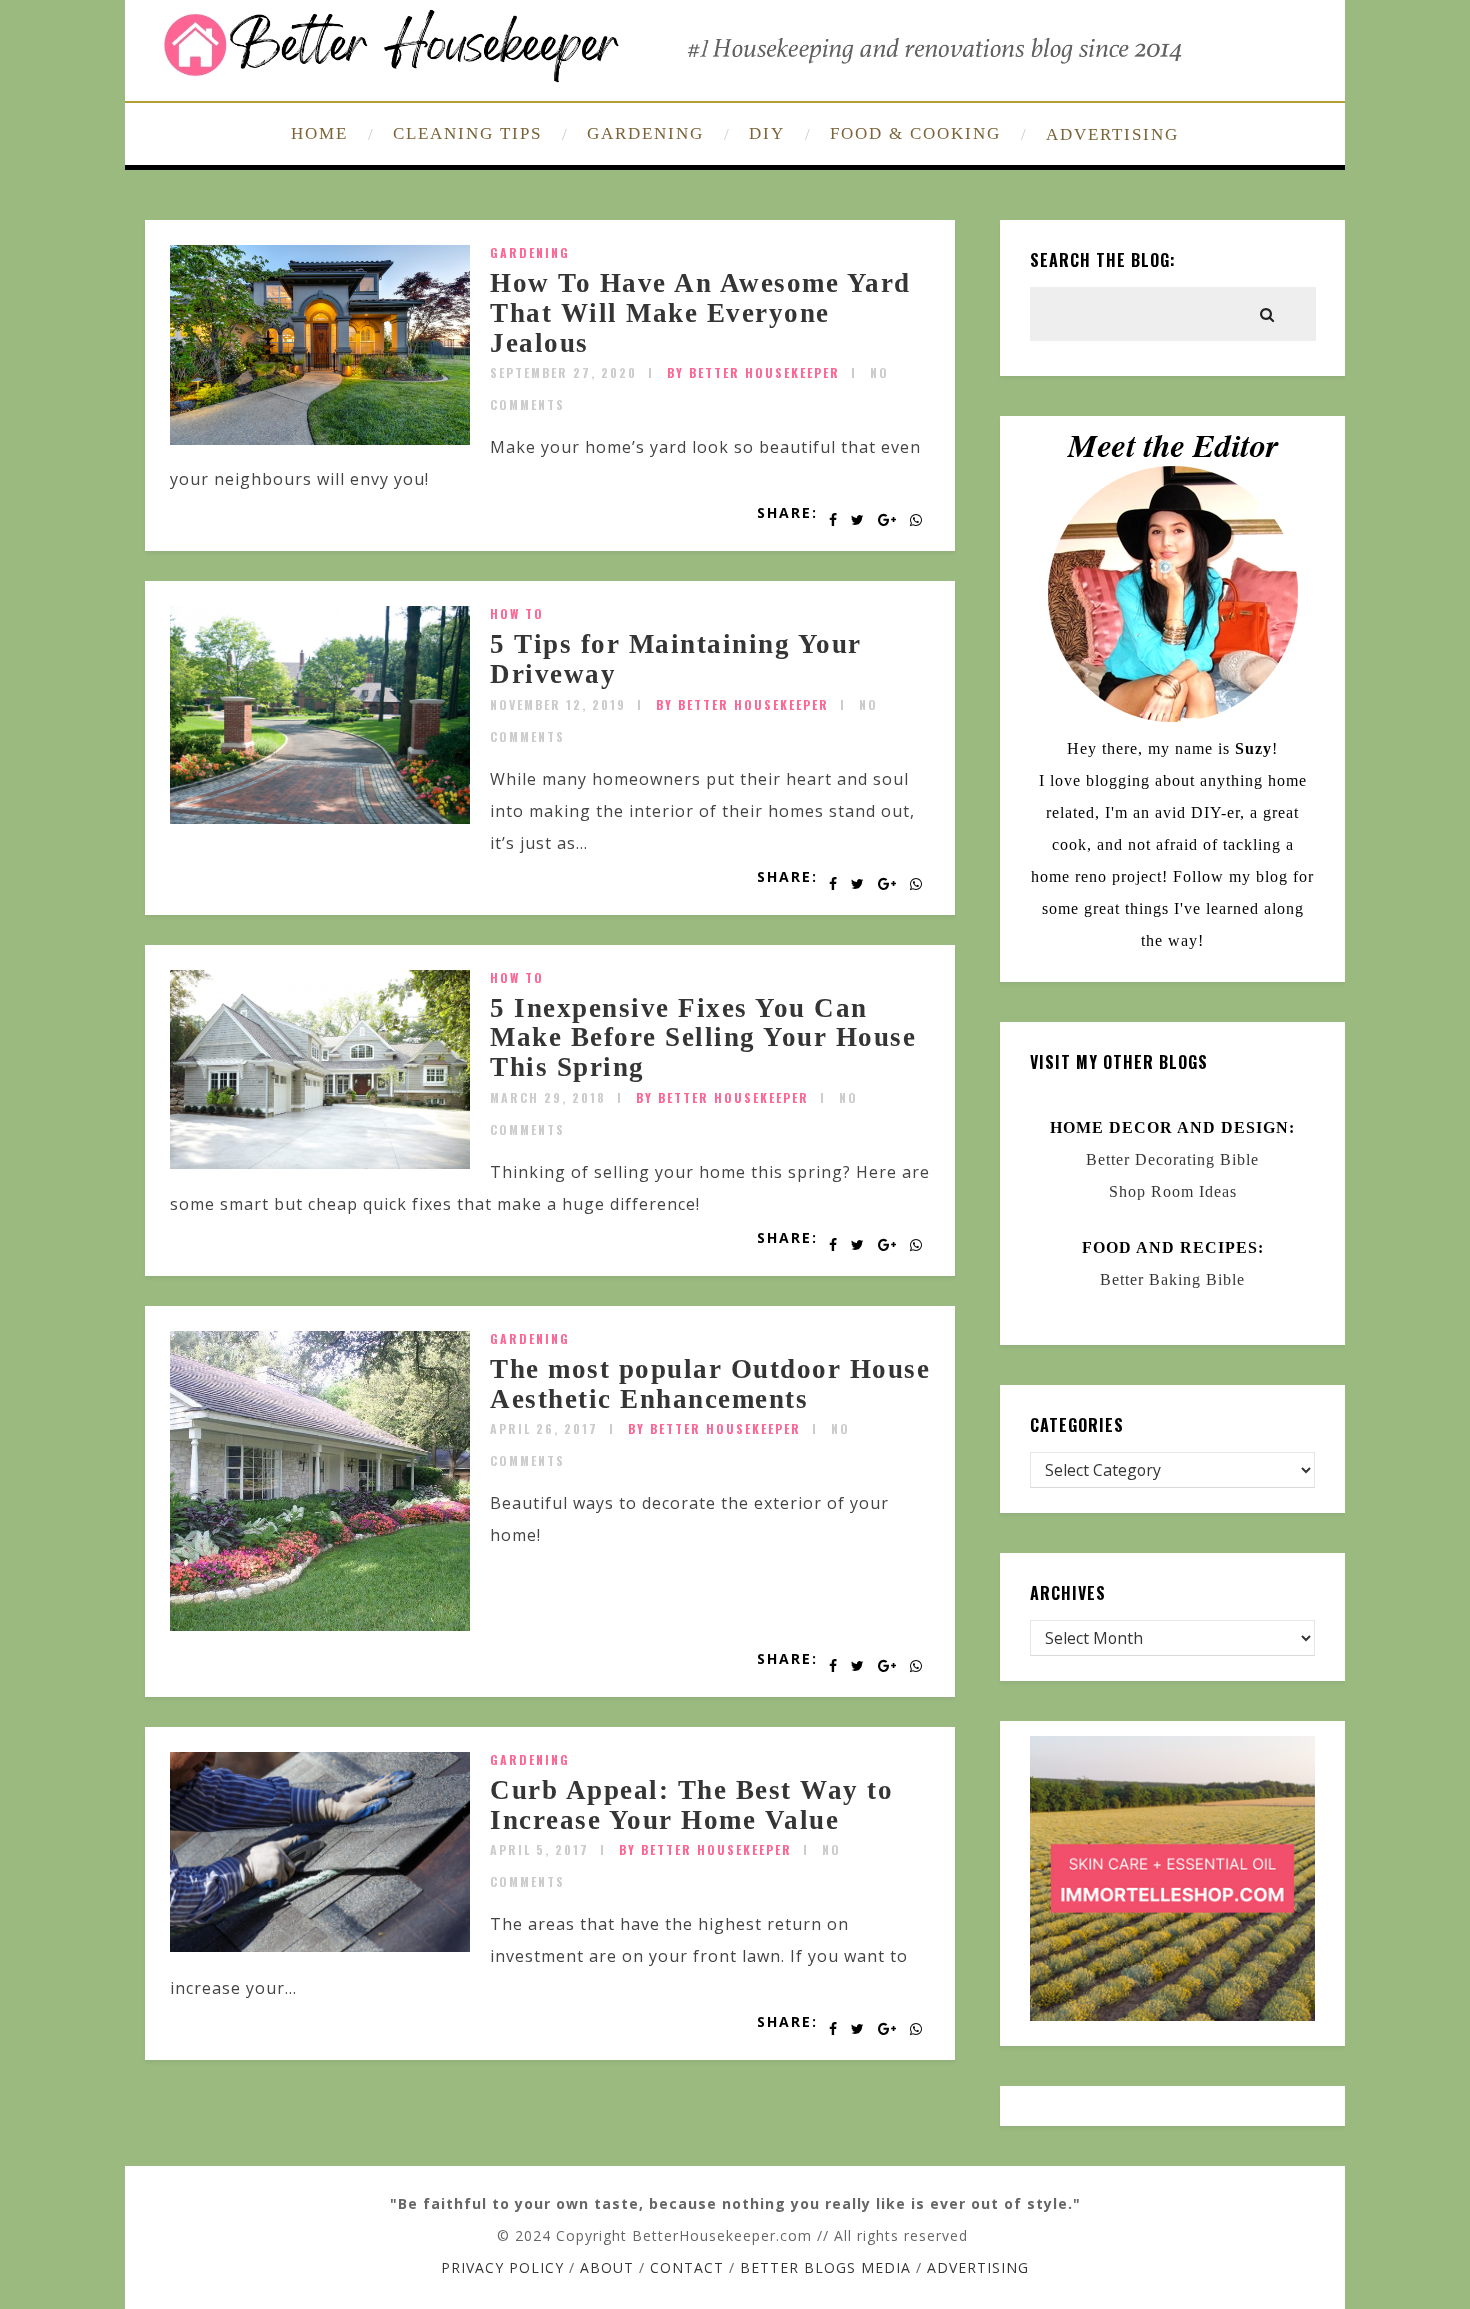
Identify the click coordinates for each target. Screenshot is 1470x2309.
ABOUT (607, 2267)
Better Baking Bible (1172, 1279)
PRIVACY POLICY (502, 2267)
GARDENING (645, 133)
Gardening (530, 252)
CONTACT (687, 2267)
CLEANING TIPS (467, 133)
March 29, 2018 (548, 1097)
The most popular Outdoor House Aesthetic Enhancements (710, 1384)
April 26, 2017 (544, 1428)
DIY (767, 133)
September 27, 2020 (563, 372)
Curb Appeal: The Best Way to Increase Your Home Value (691, 1805)
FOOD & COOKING (915, 133)
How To (517, 613)
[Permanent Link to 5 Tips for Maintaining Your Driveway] (320, 818)
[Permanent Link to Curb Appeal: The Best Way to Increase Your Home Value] (320, 1946)
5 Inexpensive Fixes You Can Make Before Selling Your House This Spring (703, 1037)
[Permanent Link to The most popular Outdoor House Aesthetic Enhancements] (320, 1625)
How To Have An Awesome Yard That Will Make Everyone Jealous (700, 312)
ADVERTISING (1112, 134)
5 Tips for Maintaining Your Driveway (676, 659)
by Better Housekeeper (753, 372)
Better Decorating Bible (1172, 1159)
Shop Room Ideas (1173, 1191)
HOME (319, 133)
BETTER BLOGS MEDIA (825, 2267)
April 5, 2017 (539, 1849)
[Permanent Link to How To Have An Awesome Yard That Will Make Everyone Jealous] (320, 439)
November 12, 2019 (558, 704)
